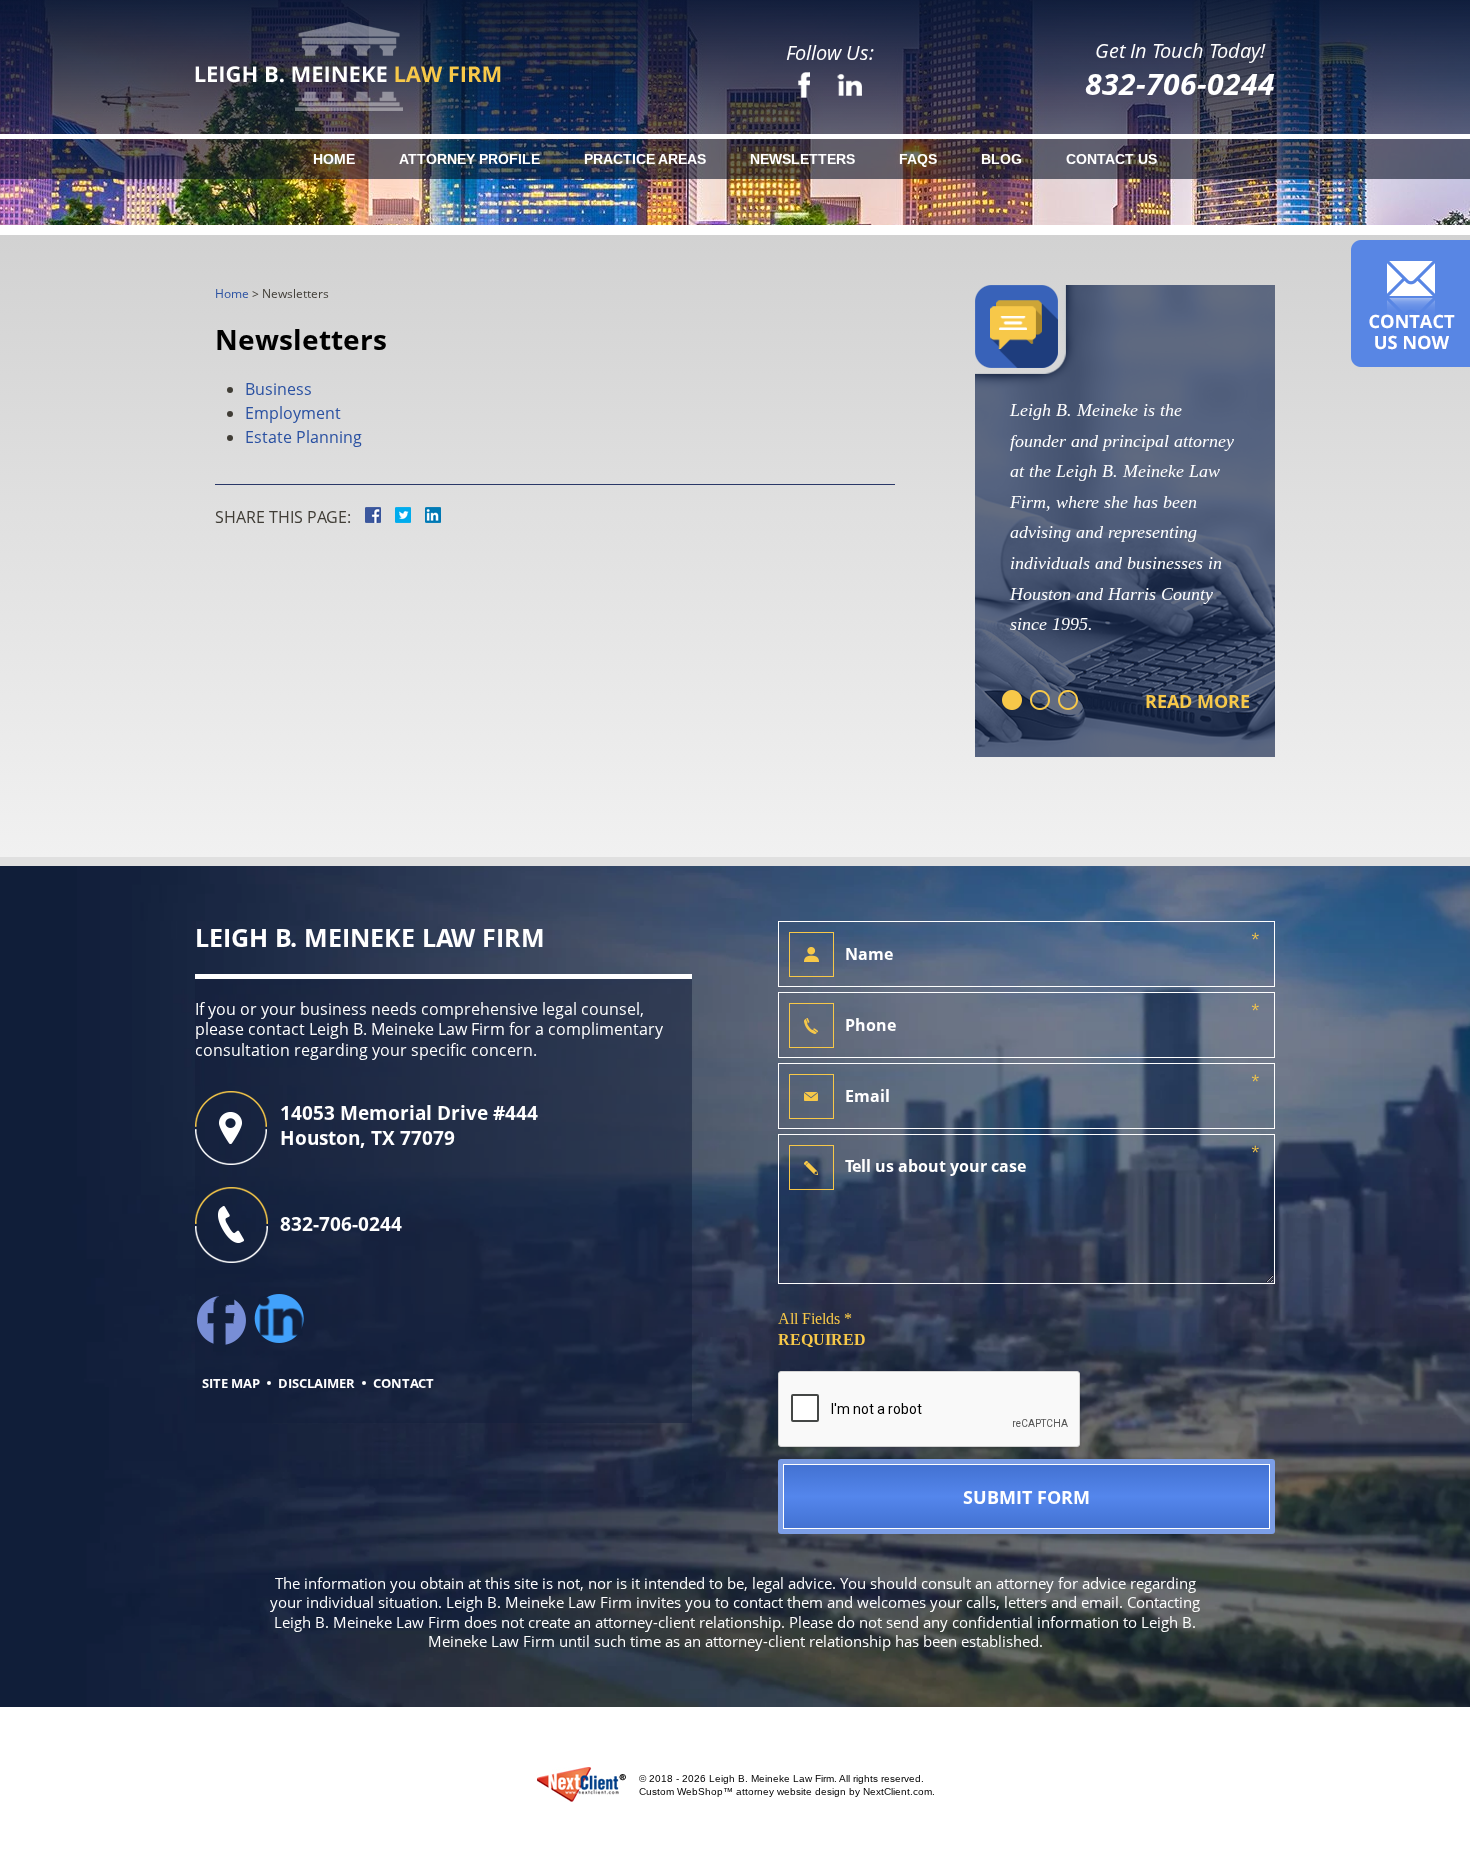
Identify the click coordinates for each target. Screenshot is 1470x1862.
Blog (1001, 159)
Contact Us (1111, 159)
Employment (293, 413)
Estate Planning (303, 437)
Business (278, 389)
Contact (403, 1383)
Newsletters (802, 159)
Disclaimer (316, 1383)
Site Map (231, 1383)
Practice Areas (645, 159)
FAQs (918, 159)
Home (334, 159)
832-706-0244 (1180, 83)
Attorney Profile (469, 159)
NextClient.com (897, 1790)
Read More (1197, 701)
